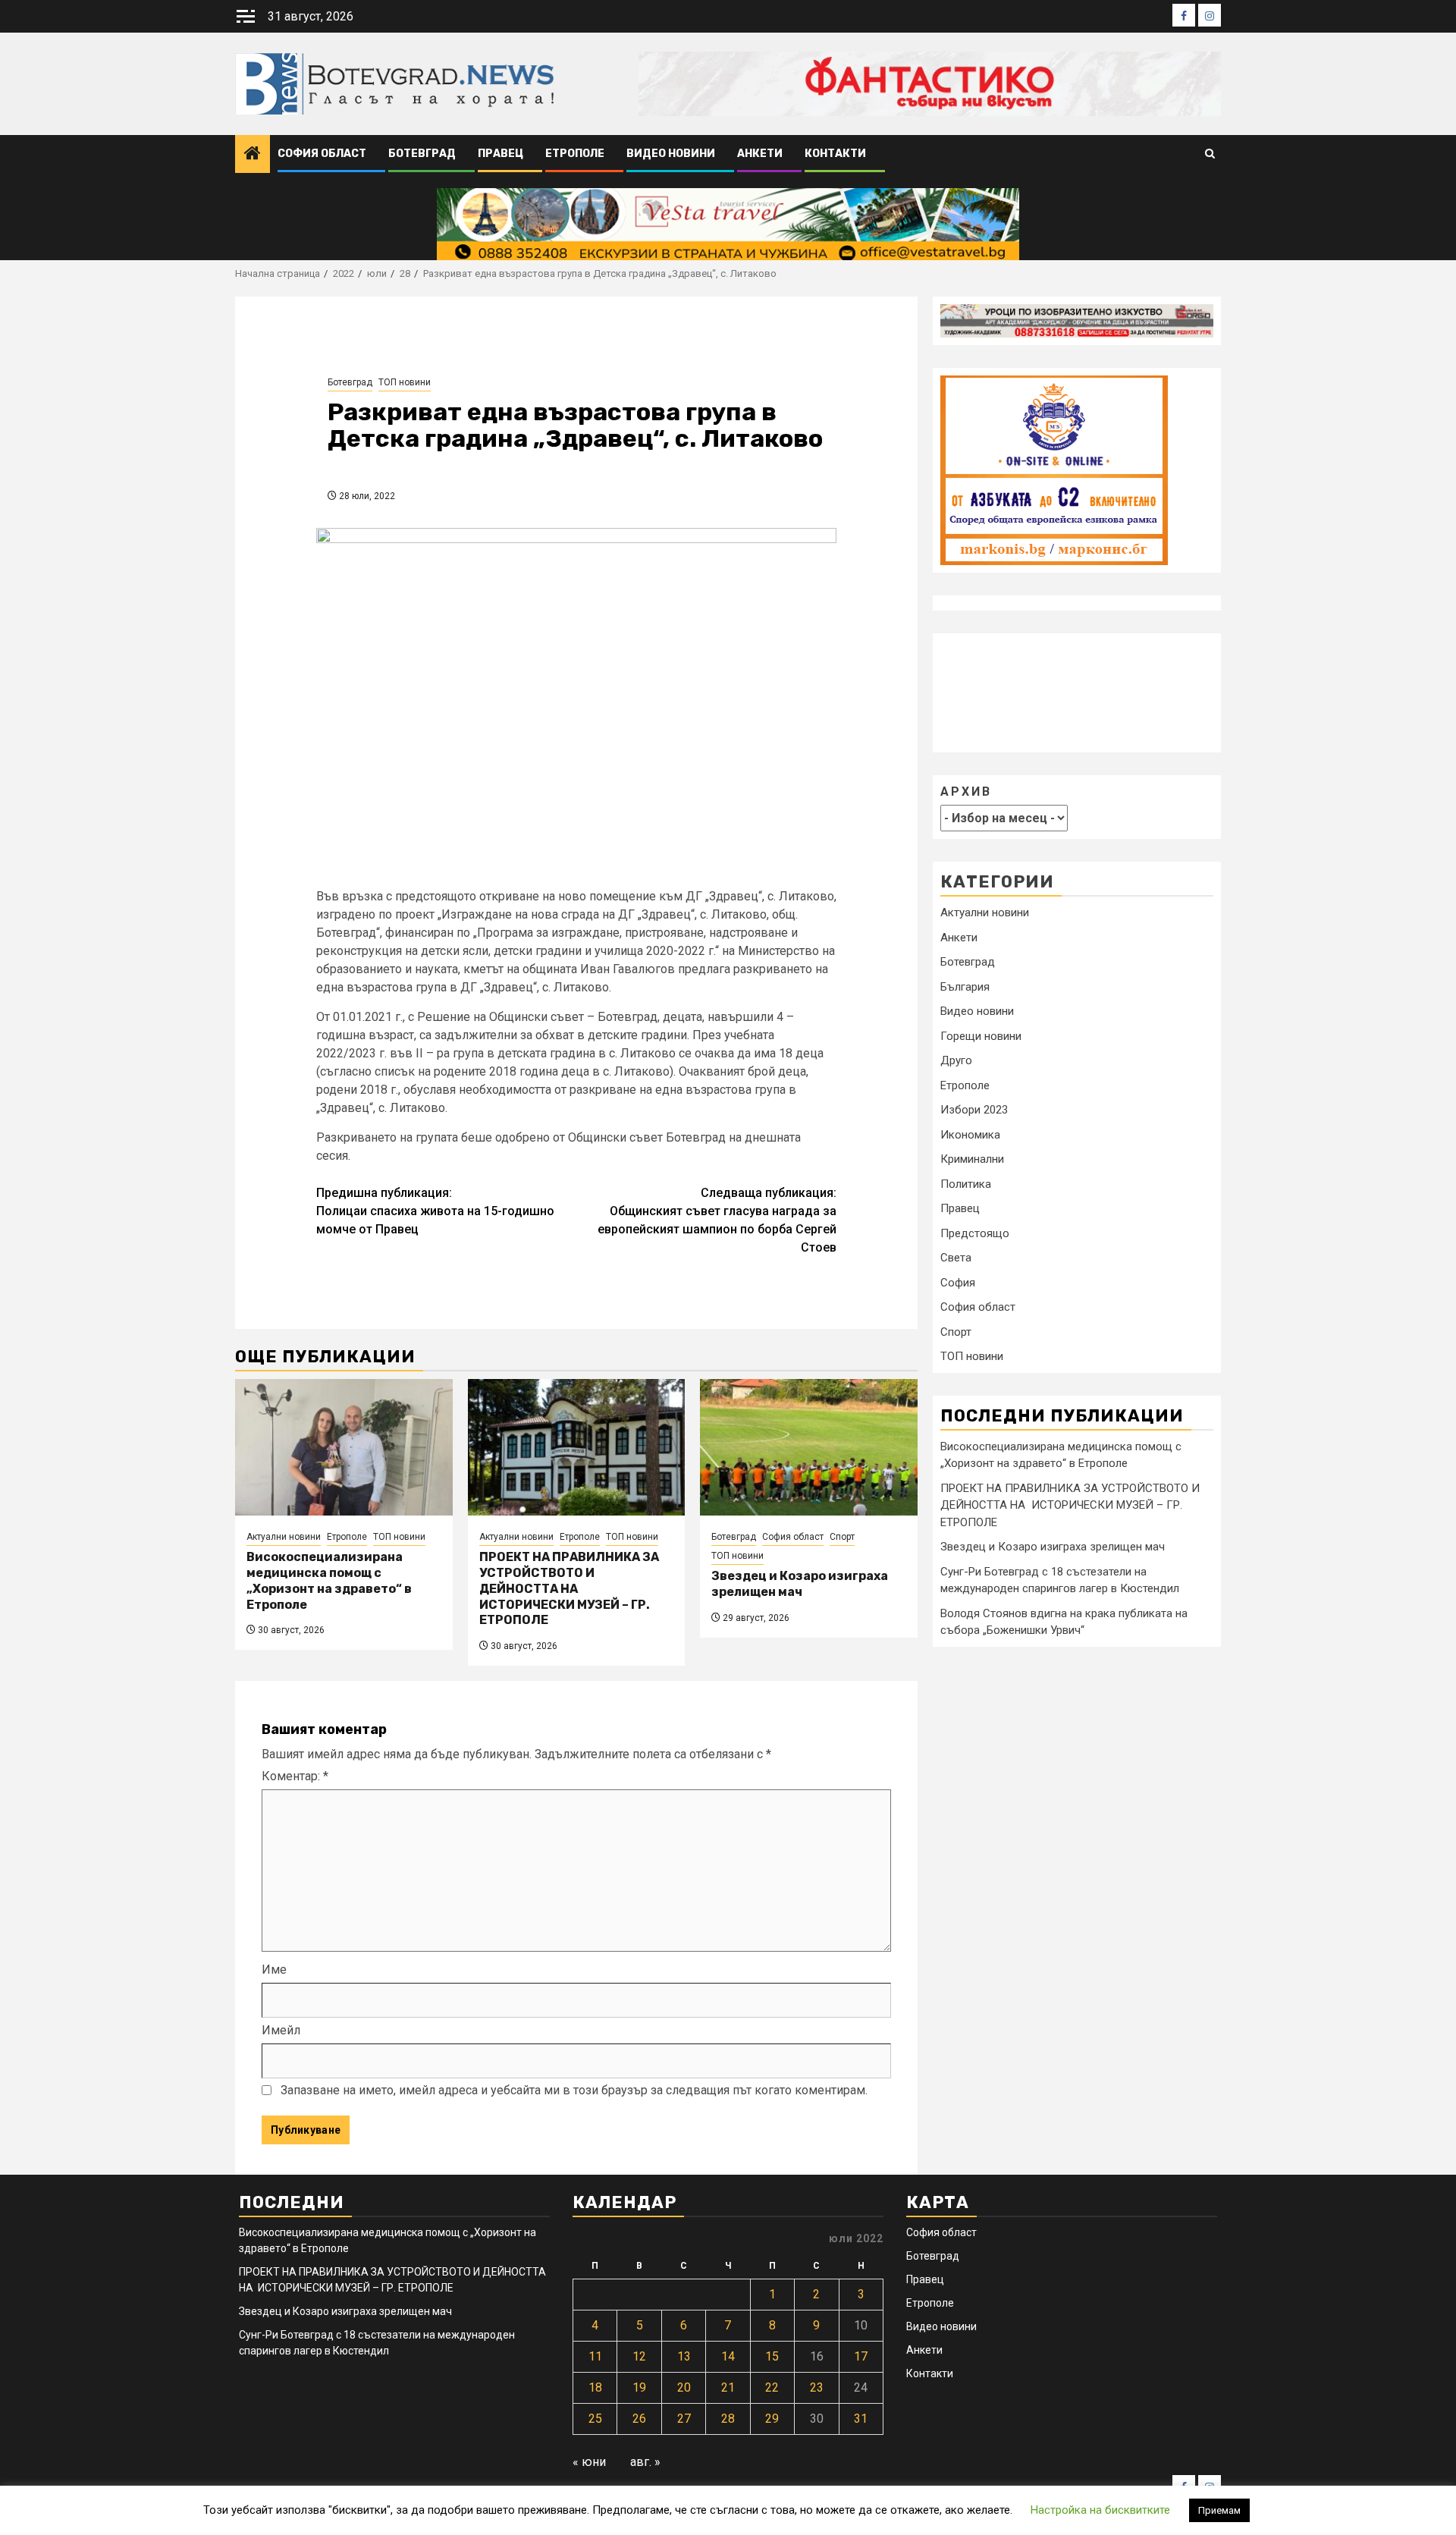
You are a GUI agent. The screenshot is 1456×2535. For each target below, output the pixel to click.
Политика (966, 1184)
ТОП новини (405, 382)
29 (772, 2419)
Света (956, 1258)
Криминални (972, 1160)
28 (728, 2419)
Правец (500, 154)
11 (595, 2356)
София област (322, 154)
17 (861, 2356)
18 (595, 2387)
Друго (956, 1061)
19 (639, 2387)
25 (595, 2419)
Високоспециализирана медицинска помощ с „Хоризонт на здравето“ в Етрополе (329, 1580)
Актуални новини (284, 1537)
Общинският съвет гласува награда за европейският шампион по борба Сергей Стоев (717, 1220)
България (965, 987)
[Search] (1210, 154)
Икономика (970, 1135)
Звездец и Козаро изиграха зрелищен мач (800, 1584)
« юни (589, 2462)
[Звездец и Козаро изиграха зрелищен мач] (809, 1447)
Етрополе (575, 154)
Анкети (760, 154)
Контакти (835, 154)
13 (684, 2356)
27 (684, 2419)
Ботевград (422, 154)
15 (772, 2356)
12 (639, 2356)
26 (639, 2419)
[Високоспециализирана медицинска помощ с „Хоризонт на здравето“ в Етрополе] (344, 1447)
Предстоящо (975, 1233)
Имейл (281, 2030)
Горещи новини (981, 1036)
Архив (966, 792)
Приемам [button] (1219, 2510)
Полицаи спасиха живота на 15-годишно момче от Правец (435, 1211)
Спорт (842, 1537)
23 (817, 2387)
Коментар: (295, 1776)
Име (274, 1970)
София (958, 1283)
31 (861, 2419)
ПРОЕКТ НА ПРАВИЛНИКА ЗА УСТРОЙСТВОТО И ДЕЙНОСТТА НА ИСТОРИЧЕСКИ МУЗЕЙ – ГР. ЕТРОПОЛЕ (569, 1588)
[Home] (253, 155)
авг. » (645, 2462)
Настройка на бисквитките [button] (1100, 2510)
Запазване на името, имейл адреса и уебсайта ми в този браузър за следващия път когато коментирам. (574, 2090)
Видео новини (671, 154)
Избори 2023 (974, 1110)
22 (772, 2387)
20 (684, 2387)
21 (728, 2387)
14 (728, 2356)
